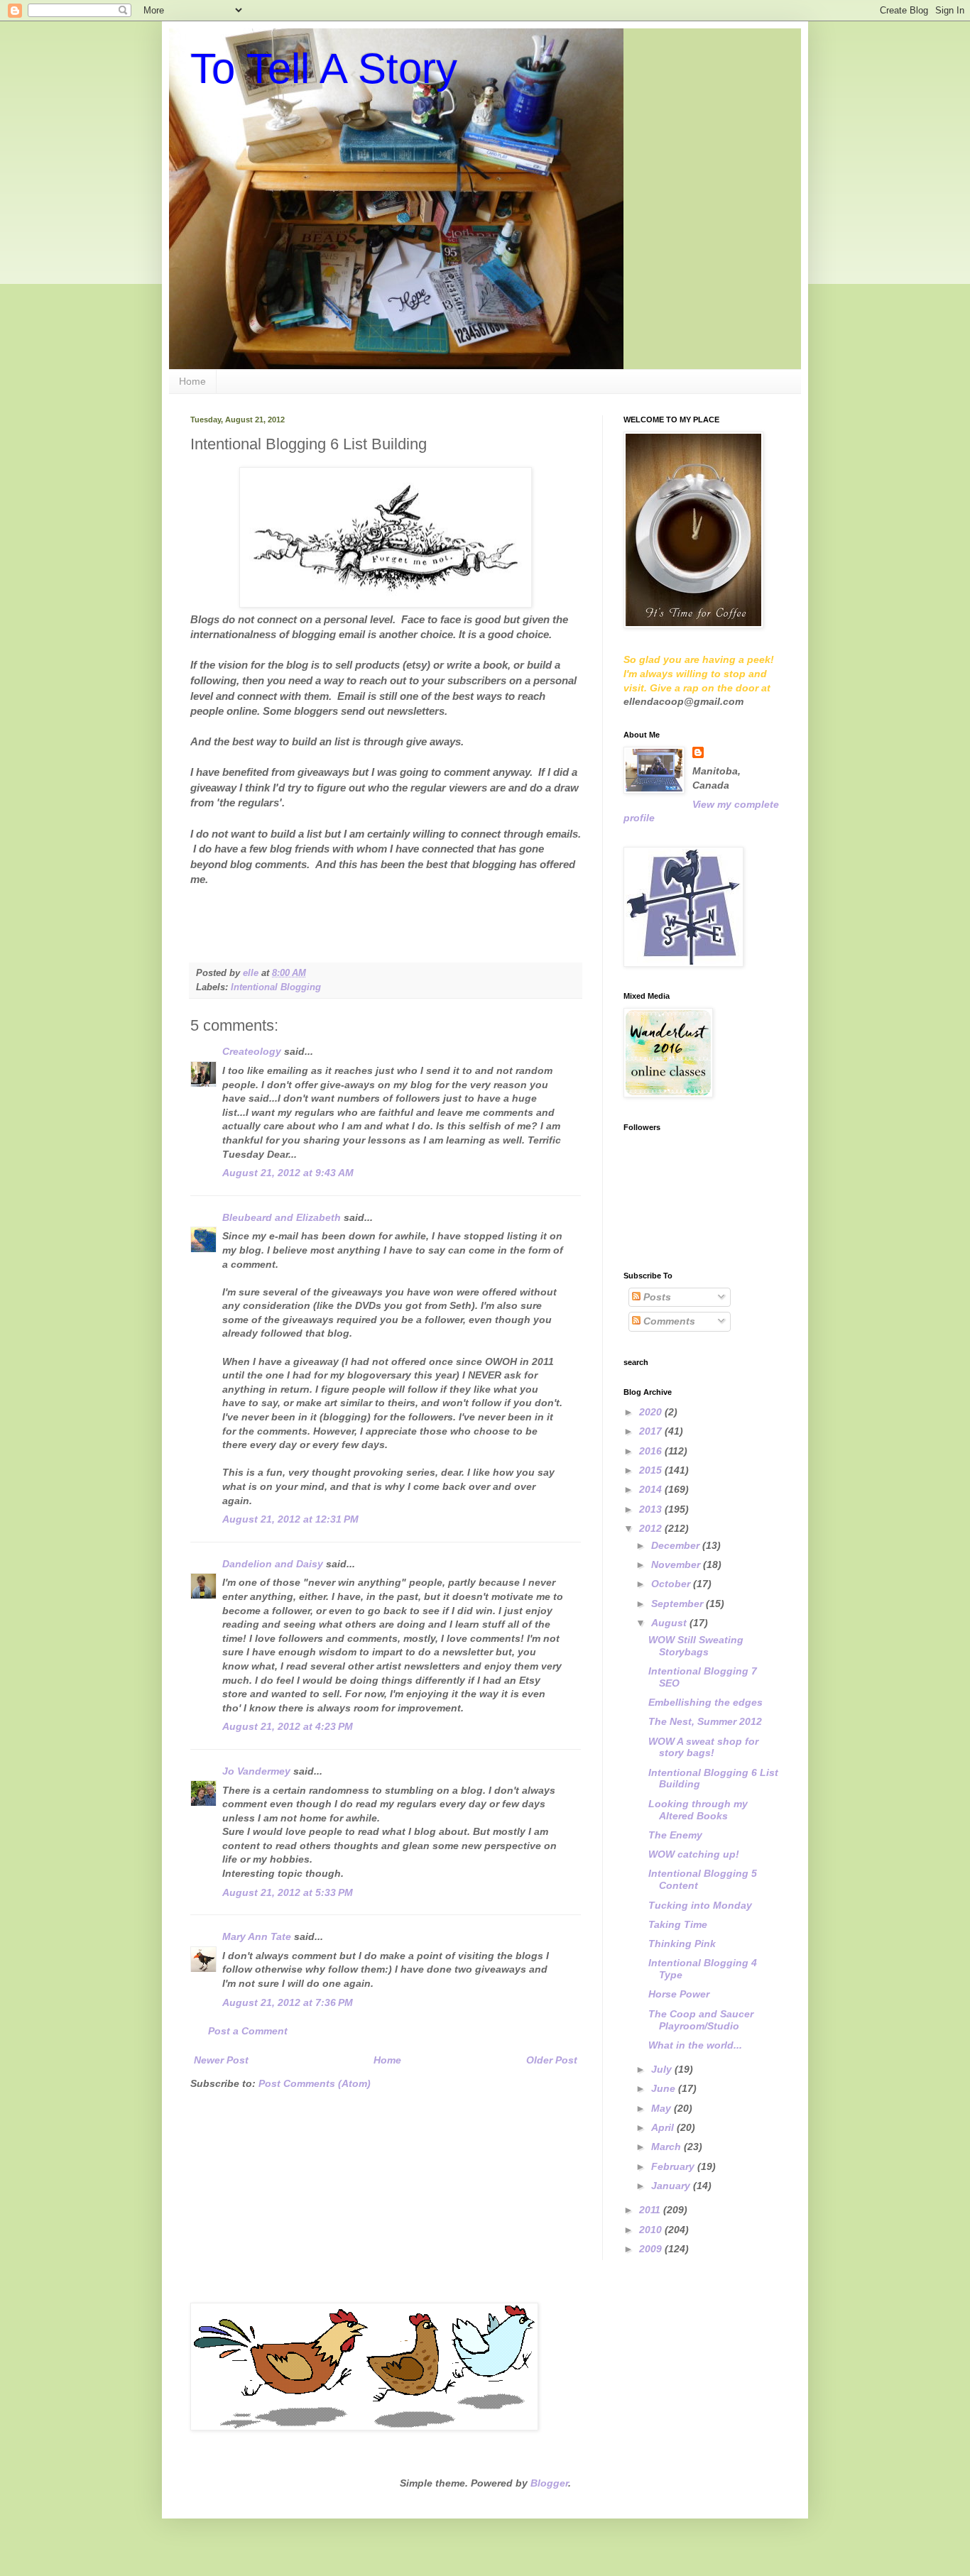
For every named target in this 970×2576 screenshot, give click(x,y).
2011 (651, 2210)
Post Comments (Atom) (315, 2083)
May (663, 2108)
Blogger (549, 2483)
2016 (652, 1451)
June (665, 2088)
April (664, 2127)
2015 (652, 1470)
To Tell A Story (324, 68)
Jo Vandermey (256, 1771)
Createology (252, 1051)
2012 (652, 1528)
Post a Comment (248, 2031)
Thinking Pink (682, 1944)
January (672, 2186)
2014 (652, 1489)
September (679, 1604)
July (663, 2069)
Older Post (552, 2060)
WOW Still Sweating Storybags (696, 1646)
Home (192, 381)
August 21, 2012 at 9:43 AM (288, 1173)
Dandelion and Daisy (273, 1564)
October (672, 1584)
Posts (656, 1297)
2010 (652, 2230)
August (670, 1623)
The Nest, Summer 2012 (705, 1721)
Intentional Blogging (276, 987)
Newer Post (221, 2060)
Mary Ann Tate (257, 1936)
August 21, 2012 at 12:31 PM (290, 1519)
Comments (668, 1321)
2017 (652, 1431)
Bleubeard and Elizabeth (282, 1217)
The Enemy (675, 1835)
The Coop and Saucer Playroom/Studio (701, 2020)
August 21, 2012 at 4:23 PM (288, 1726)
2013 (652, 1509)
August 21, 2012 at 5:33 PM (288, 1892)
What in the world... (695, 2045)
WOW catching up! (694, 1854)
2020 (652, 1412)
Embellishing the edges (705, 1702)
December (677, 1545)
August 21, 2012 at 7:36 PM (288, 2002)
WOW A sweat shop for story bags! (703, 1747)
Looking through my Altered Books (698, 1810)
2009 (652, 2249)
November (677, 1564)
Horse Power (679, 1994)
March (667, 2147)
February (674, 2166)
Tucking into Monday (700, 1905)
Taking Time (678, 1924)
